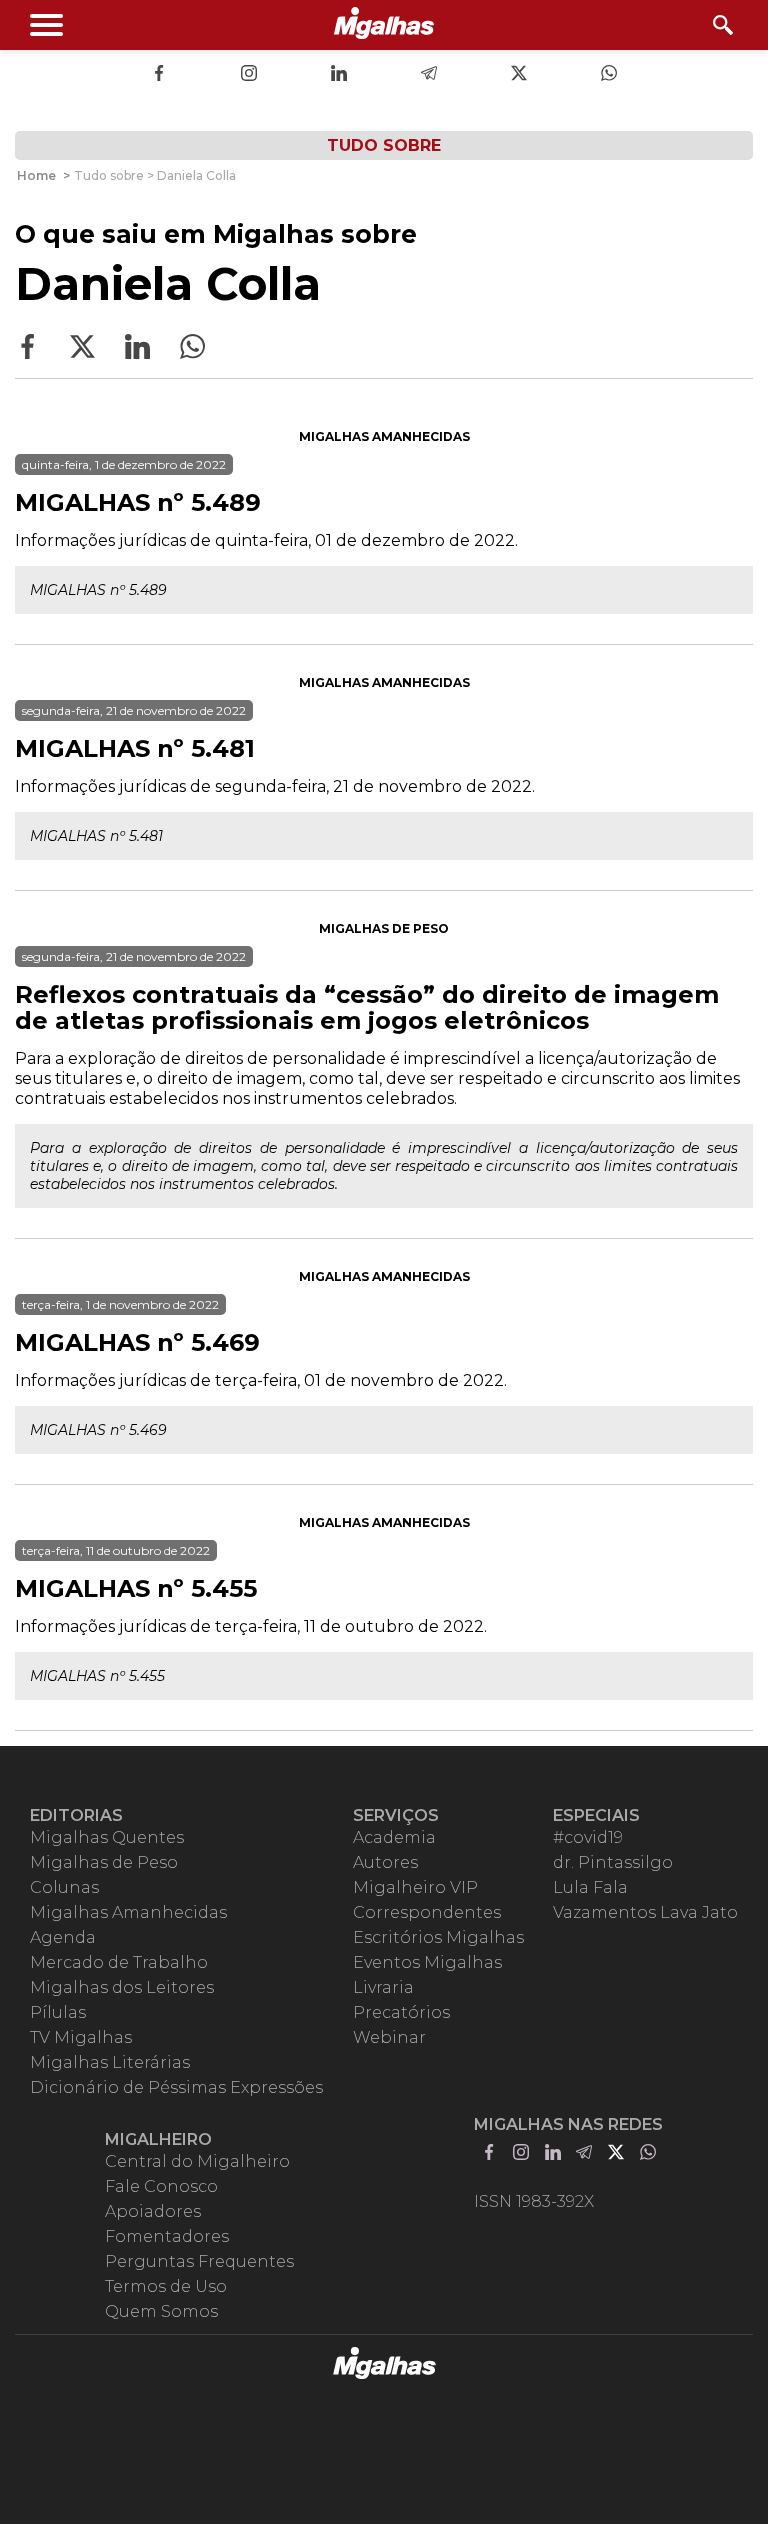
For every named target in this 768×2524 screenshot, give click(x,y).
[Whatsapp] (609, 75)
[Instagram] (249, 75)
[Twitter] (519, 75)
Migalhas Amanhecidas (384, 436)
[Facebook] (159, 75)
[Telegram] (429, 75)
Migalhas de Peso (384, 928)
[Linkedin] (339, 75)
